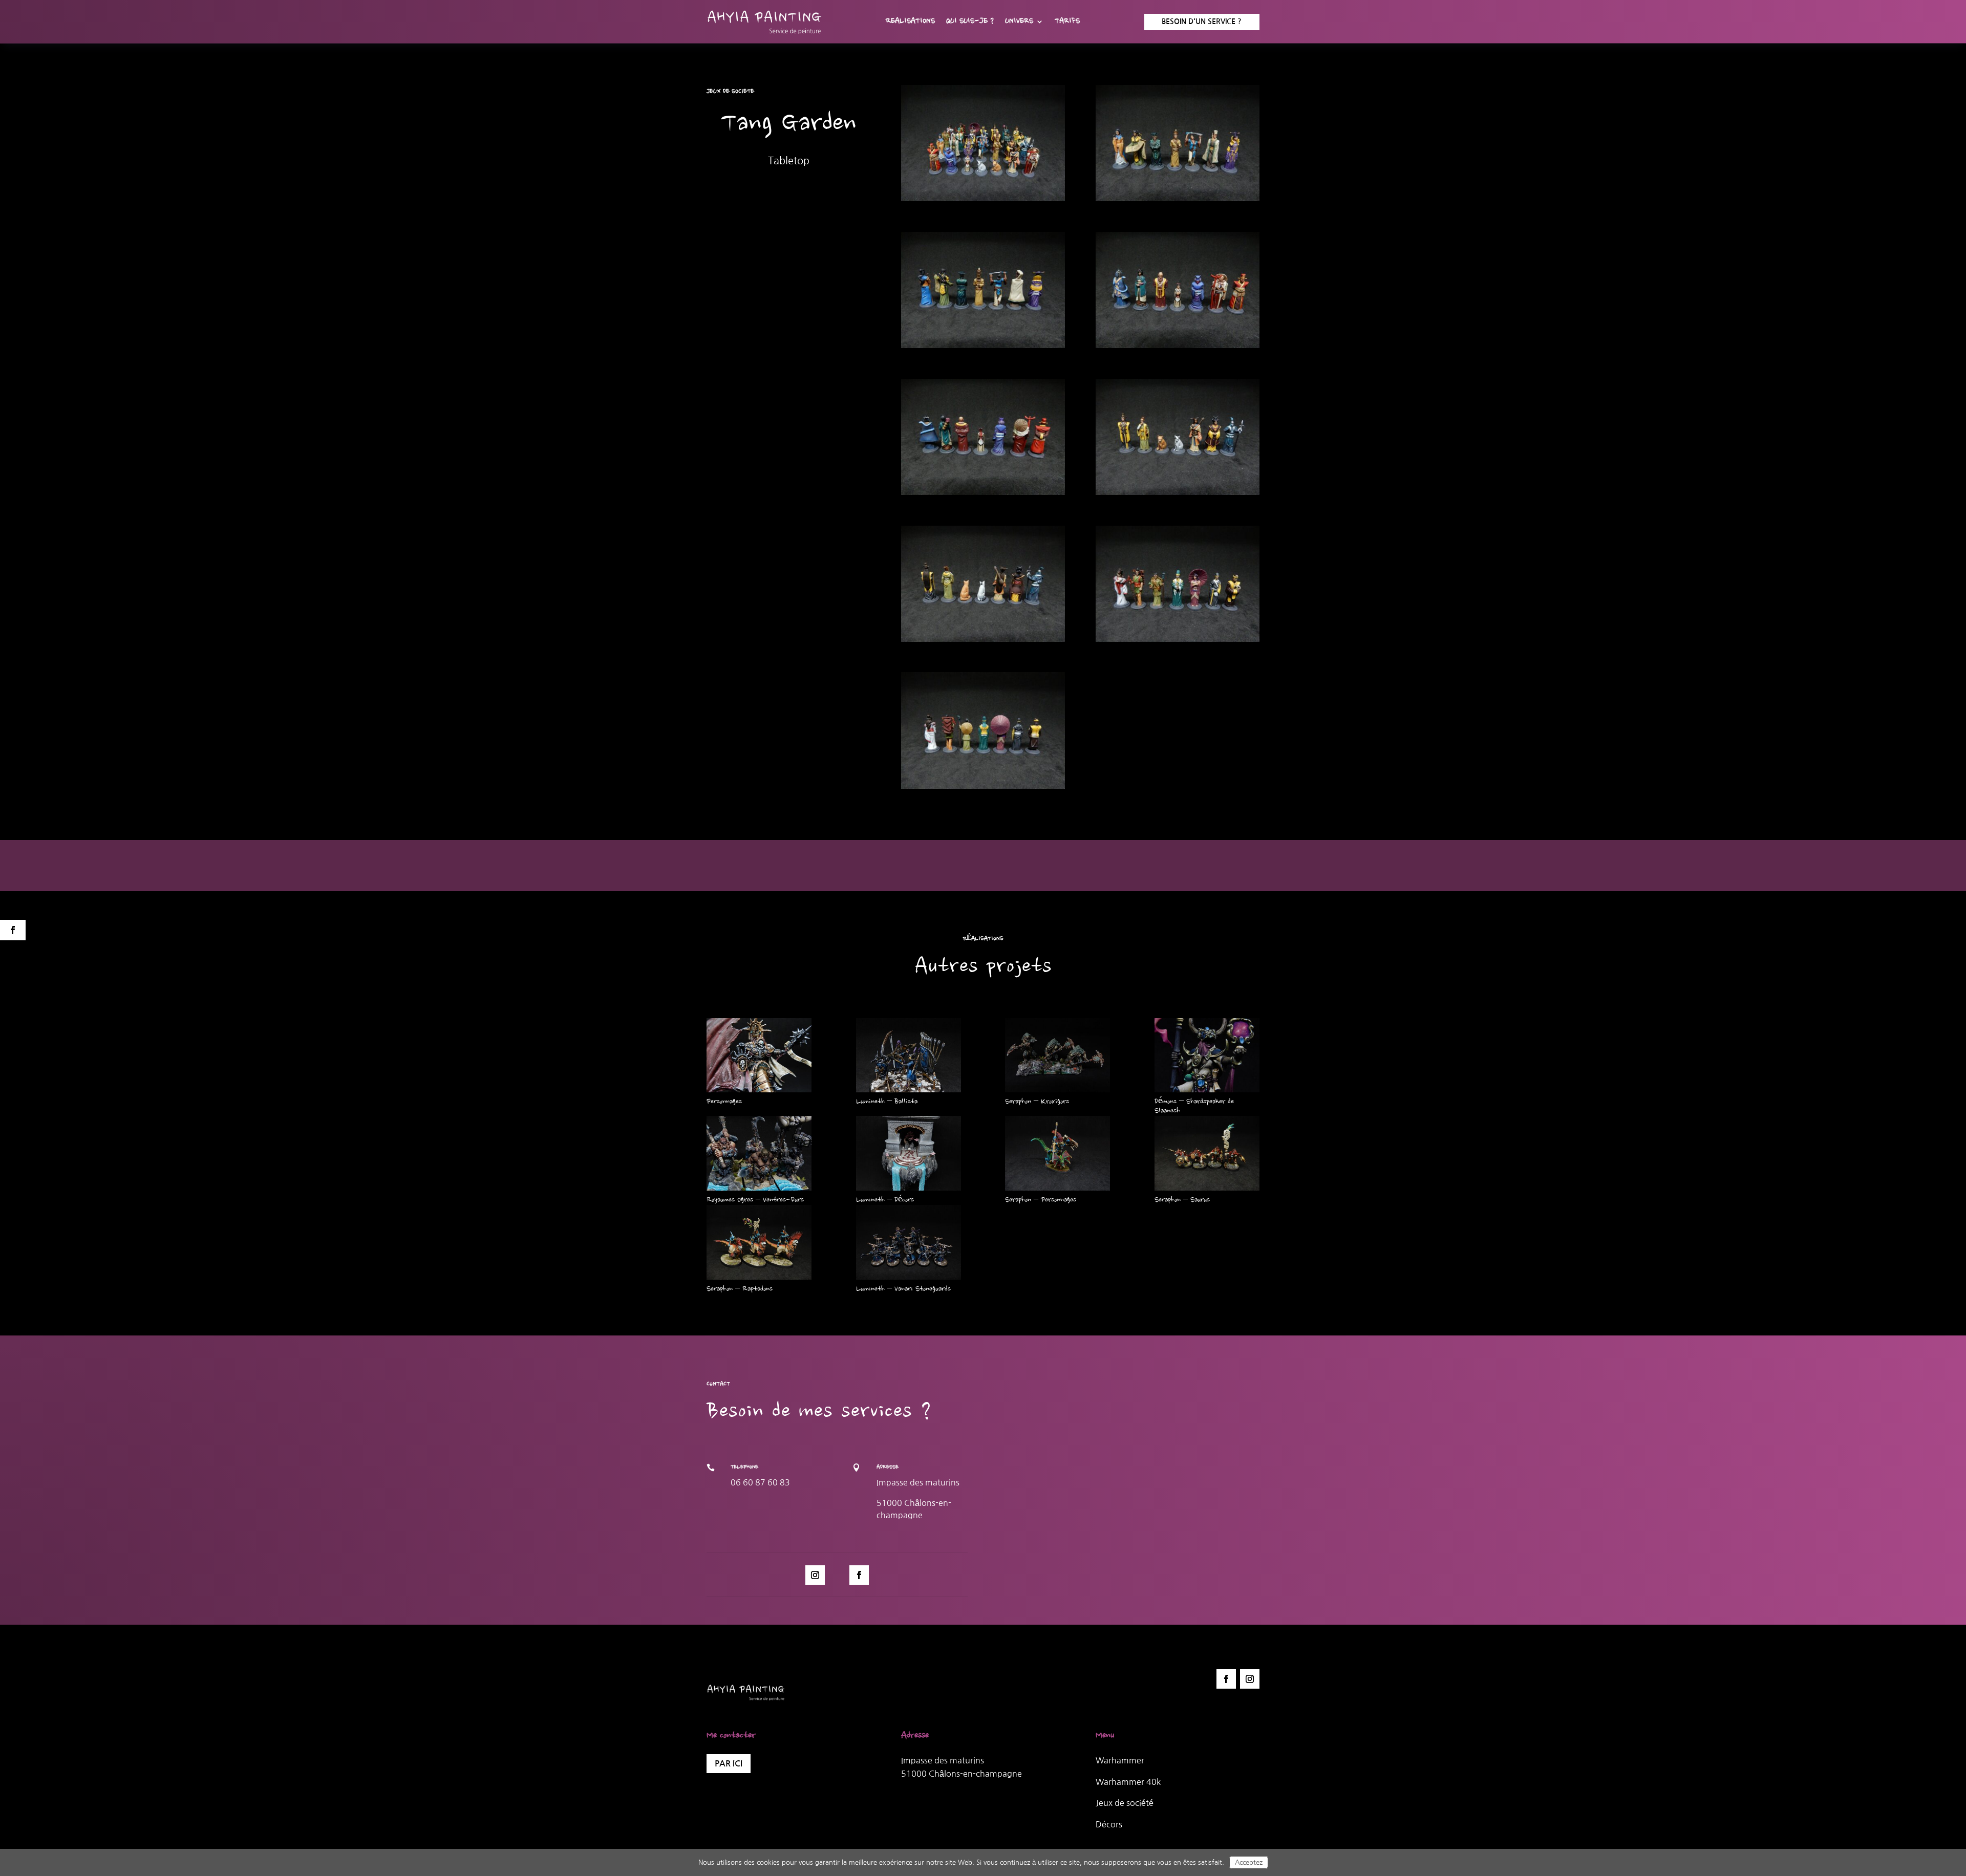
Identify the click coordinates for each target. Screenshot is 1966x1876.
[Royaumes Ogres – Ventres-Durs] (759, 1153)
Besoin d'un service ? (1202, 21)
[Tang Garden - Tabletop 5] (983, 495)
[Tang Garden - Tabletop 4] (1178, 348)
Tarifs (1067, 22)
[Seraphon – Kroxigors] (1057, 1055)
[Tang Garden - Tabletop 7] (983, 642)
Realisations (910, 22)
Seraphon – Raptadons (740, 1289)
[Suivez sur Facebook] (859, 1575)
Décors (1109, 1824)
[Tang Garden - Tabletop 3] (983, 348)
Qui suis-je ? (970, 22)
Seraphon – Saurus (1182, 1200)
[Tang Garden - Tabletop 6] (1178, 495)
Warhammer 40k (1128, 1782)
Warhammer (1120, 1760)
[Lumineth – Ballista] (909, 1055)
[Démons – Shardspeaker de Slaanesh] (1207, 1055)
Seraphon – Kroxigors (1037, 1102)
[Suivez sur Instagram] (815, 1575)
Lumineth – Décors (885, 1200)
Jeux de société (1125, 1803)
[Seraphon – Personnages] (1057, 1153)
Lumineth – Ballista (887, 1102)
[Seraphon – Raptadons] (759, 1242)
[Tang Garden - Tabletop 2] (1178, 201)
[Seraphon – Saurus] (1207, 1153)
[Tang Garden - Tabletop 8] (1178, 642)
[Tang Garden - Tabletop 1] (983, 201)
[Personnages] (759, 1055)
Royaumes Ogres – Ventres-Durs (755, 1200)
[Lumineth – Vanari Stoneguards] (909, 1242)
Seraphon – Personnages (1041, 1200)
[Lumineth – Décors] (909, 1153)
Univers (1019, 22)
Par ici (729, 1764)
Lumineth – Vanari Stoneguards (903, 1289)
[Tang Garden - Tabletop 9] (983, 789)
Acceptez (1249, 1862)
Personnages (724, 1102)
